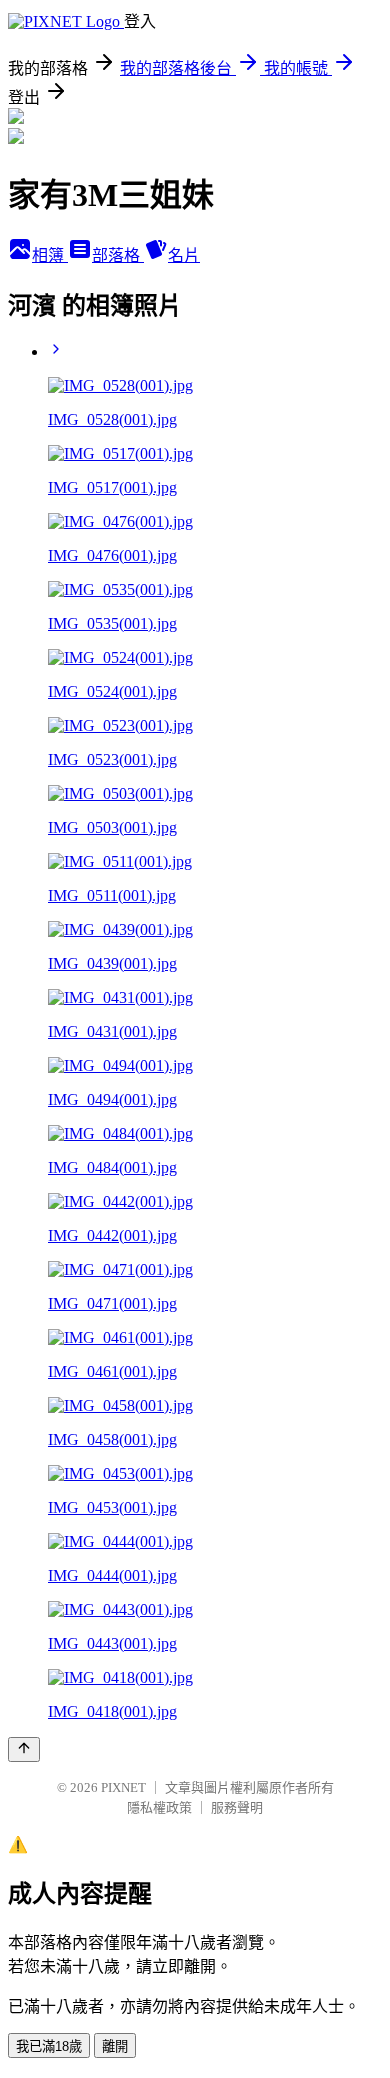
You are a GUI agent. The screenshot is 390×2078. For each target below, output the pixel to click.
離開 (115, 2046)
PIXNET (123, 1787)
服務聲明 (237, 1807)
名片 (184, 255)
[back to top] (24, 1749)
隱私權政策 (159, 1807)
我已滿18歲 (49, 2046)
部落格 (118, 255)
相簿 (50, 255)
